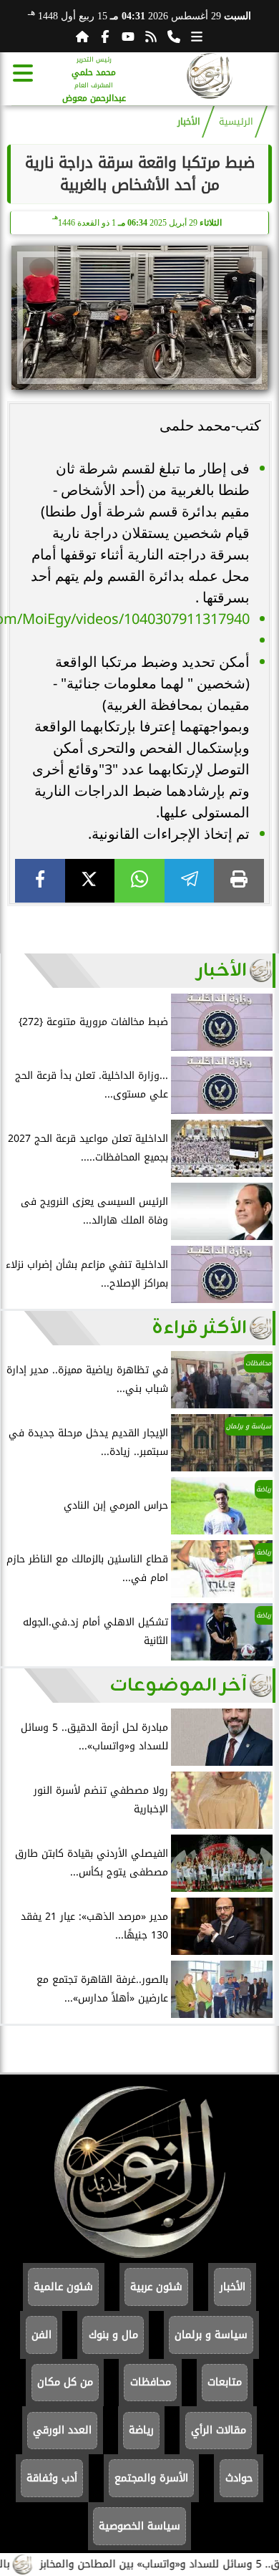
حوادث (239, 2478)
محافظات (151, 2382)
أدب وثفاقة (52, 2478)
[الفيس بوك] (105, 37)
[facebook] (40, 881)
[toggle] (23, 73)
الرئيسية (236, 122)
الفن (41, 2335)
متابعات (225, 2382)
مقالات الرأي (219, 2430)
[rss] (151, 37)
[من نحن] (174, 37)
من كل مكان (65, 2382)
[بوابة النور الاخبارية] (210, 78)
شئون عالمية (63, 2287)
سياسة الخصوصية (139, 2526)
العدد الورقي (62, 2430)
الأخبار (189, 122)
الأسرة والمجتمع (151, 2478)
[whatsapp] (139, 881)
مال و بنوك (113, 2335)
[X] (90, 881)
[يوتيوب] (128, 37)
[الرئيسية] (82, 37)
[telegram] (190, 881)
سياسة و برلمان (211, 2335)
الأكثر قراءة (199, 1328)
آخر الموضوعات (178, 1686)
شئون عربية (156, 2287)
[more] (197, 37)
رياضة (141, 2430)
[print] (239, 881)
